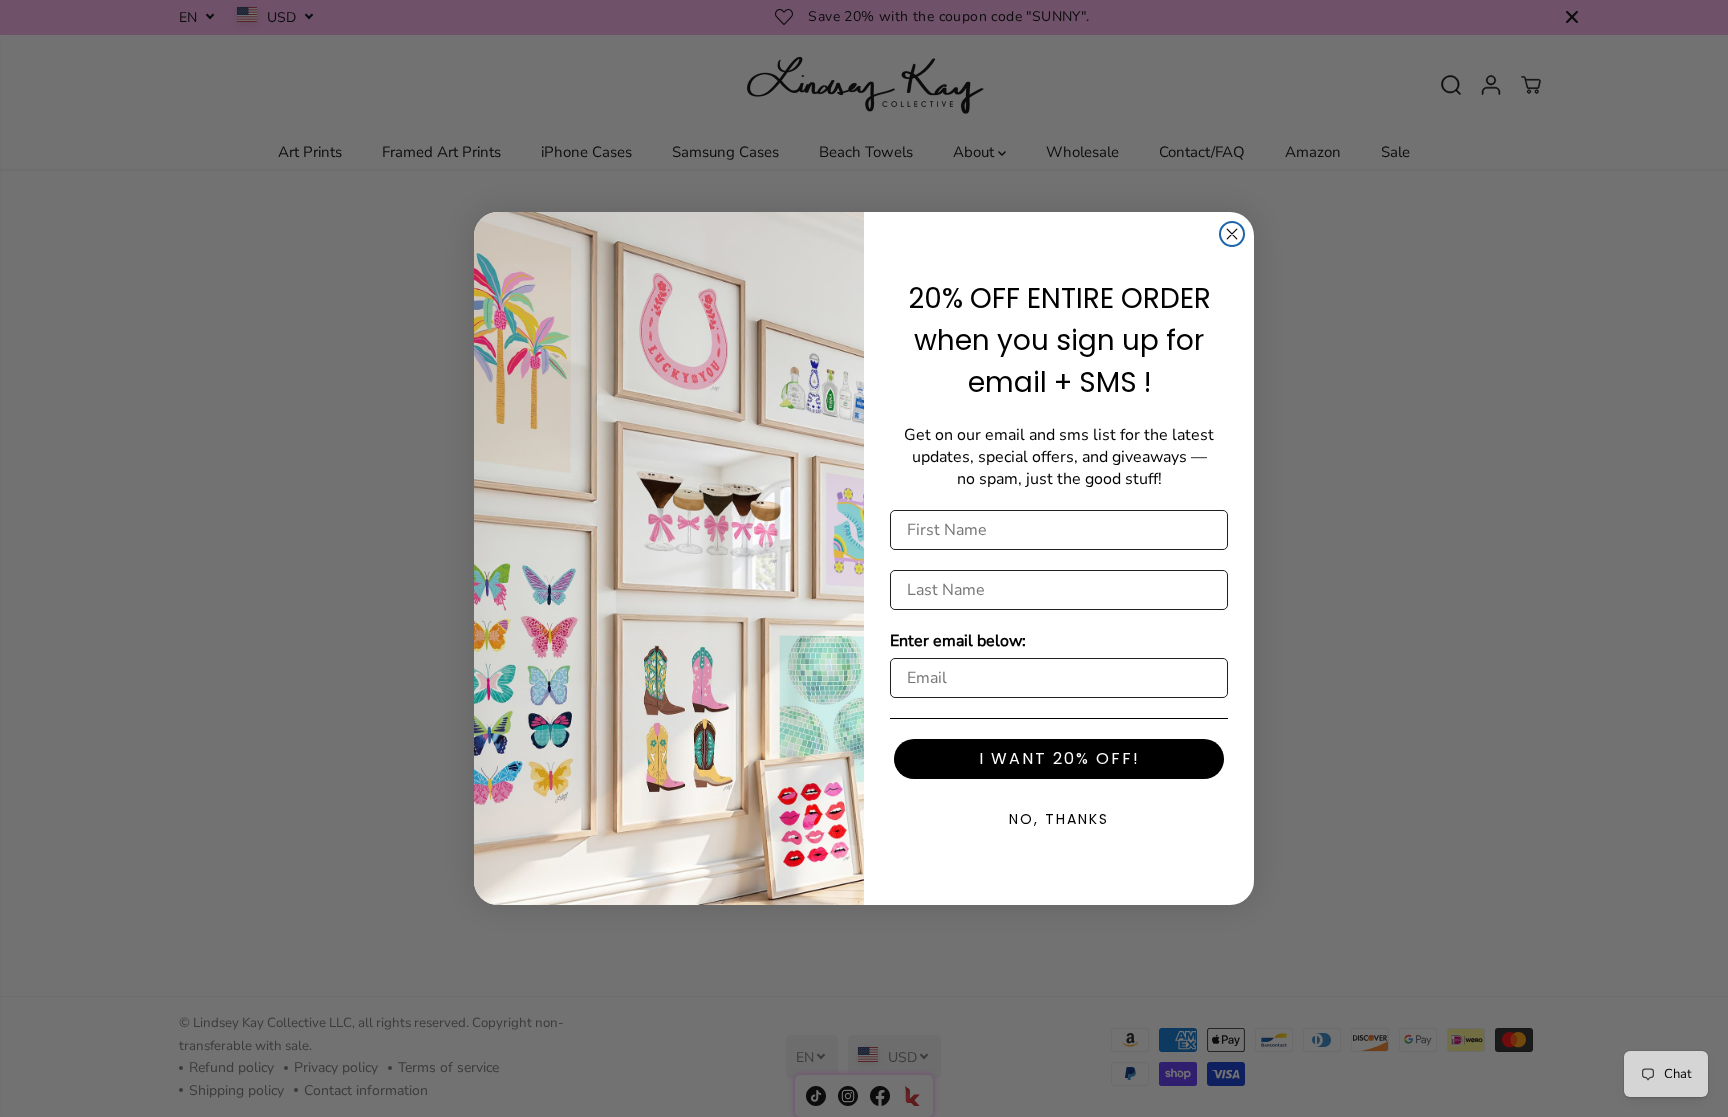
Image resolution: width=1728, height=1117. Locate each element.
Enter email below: (958, 641)
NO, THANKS (1059, 819)
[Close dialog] (1232, 234)
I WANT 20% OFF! (1059, 758)
